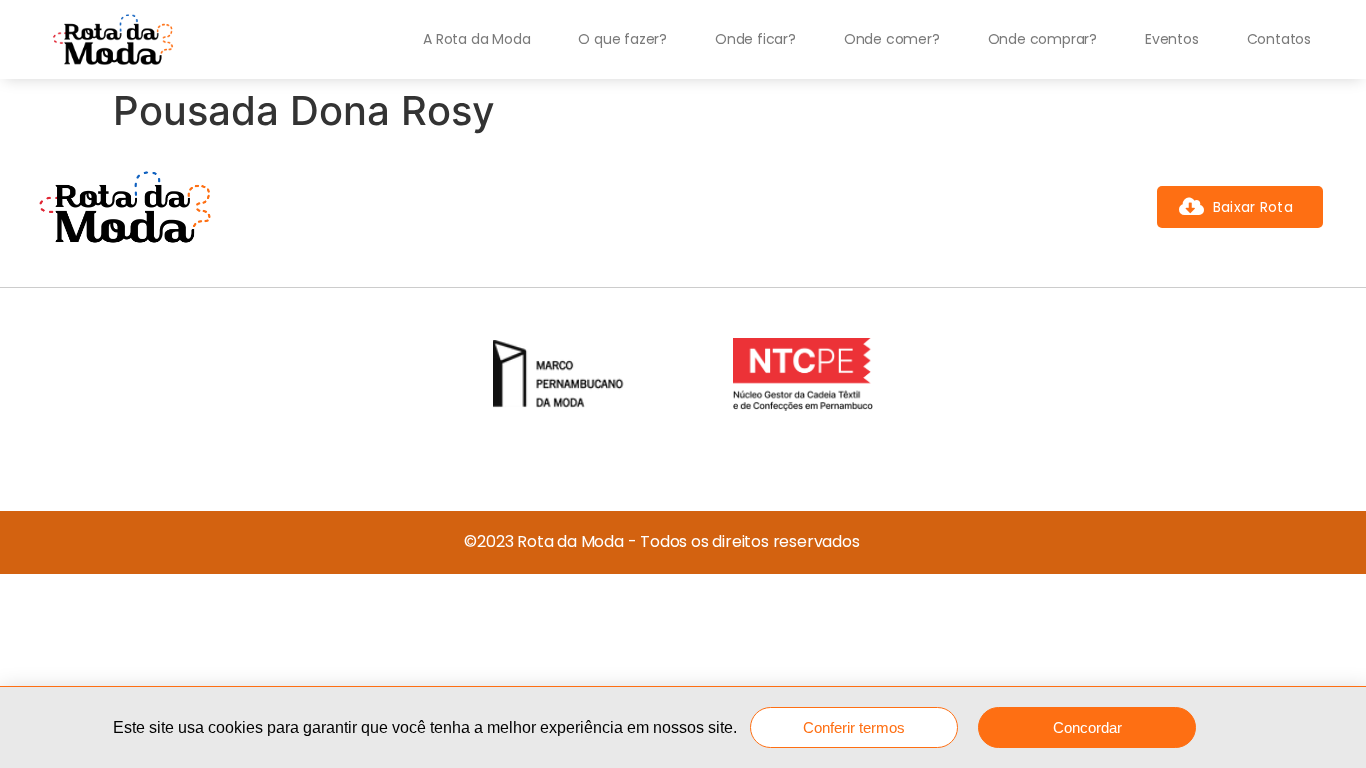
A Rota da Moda (476, 39)
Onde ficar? (755, 39)
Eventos (1172, 39)
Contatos (1279, 39)
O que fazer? (622, 39)
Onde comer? (892, 39)
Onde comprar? (1042, 39)
